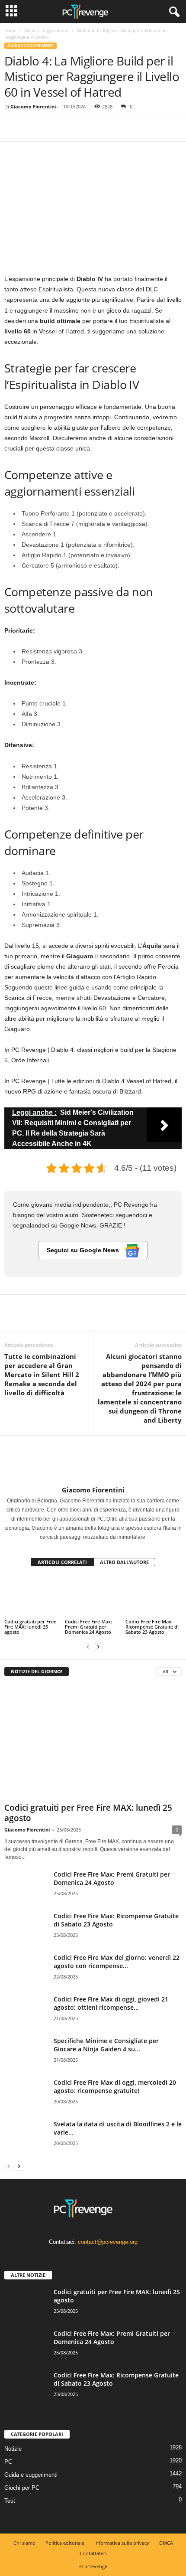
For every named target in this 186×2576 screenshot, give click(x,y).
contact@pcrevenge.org (108, 2242)
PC (8, 2462)
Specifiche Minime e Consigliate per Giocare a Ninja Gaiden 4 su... (106, 2045)
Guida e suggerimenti (47, 30)
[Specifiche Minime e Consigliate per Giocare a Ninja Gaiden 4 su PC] (26, 2053)
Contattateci (93, 2553)
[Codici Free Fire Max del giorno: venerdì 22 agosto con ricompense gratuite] (26, 1970)
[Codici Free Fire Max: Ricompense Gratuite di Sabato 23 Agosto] (154, 1596)
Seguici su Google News (84, 1250)
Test (10, 2501)
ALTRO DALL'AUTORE (124, 1562)
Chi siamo (24, 2543)
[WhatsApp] (73, 128)
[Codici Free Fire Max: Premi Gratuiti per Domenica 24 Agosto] (93, 1596)
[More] (93, 128)
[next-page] (98, 1647)
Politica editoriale (65, 2543)
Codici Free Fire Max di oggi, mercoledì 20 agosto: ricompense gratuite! (115, 2086)
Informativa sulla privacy (122, 2543)
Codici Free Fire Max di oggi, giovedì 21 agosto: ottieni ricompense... (111, 2003)
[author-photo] (93, 1461)
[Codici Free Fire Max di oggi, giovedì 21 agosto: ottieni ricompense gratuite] (26, 2011)
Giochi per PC (22, 2488)
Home (10, 30)
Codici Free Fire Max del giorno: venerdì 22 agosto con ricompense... (117, 1962)
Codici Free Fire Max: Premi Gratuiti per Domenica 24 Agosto (88, 1627)
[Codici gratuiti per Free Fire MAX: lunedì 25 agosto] (32, 1596)
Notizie (13, 2449)
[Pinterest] (53, 128)
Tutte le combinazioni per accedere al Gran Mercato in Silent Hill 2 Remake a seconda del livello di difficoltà (42, 1375)
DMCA (166, 2543)
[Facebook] (13, 128)
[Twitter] (33, 128)
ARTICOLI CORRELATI (62, 1562)
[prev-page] (88, 1647)
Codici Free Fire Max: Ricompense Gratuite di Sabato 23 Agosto (152, 1627)
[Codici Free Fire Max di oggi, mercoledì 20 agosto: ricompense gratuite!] (26, 2094)
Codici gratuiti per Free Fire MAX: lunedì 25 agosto (30, 1627)
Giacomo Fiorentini (33, 106)
